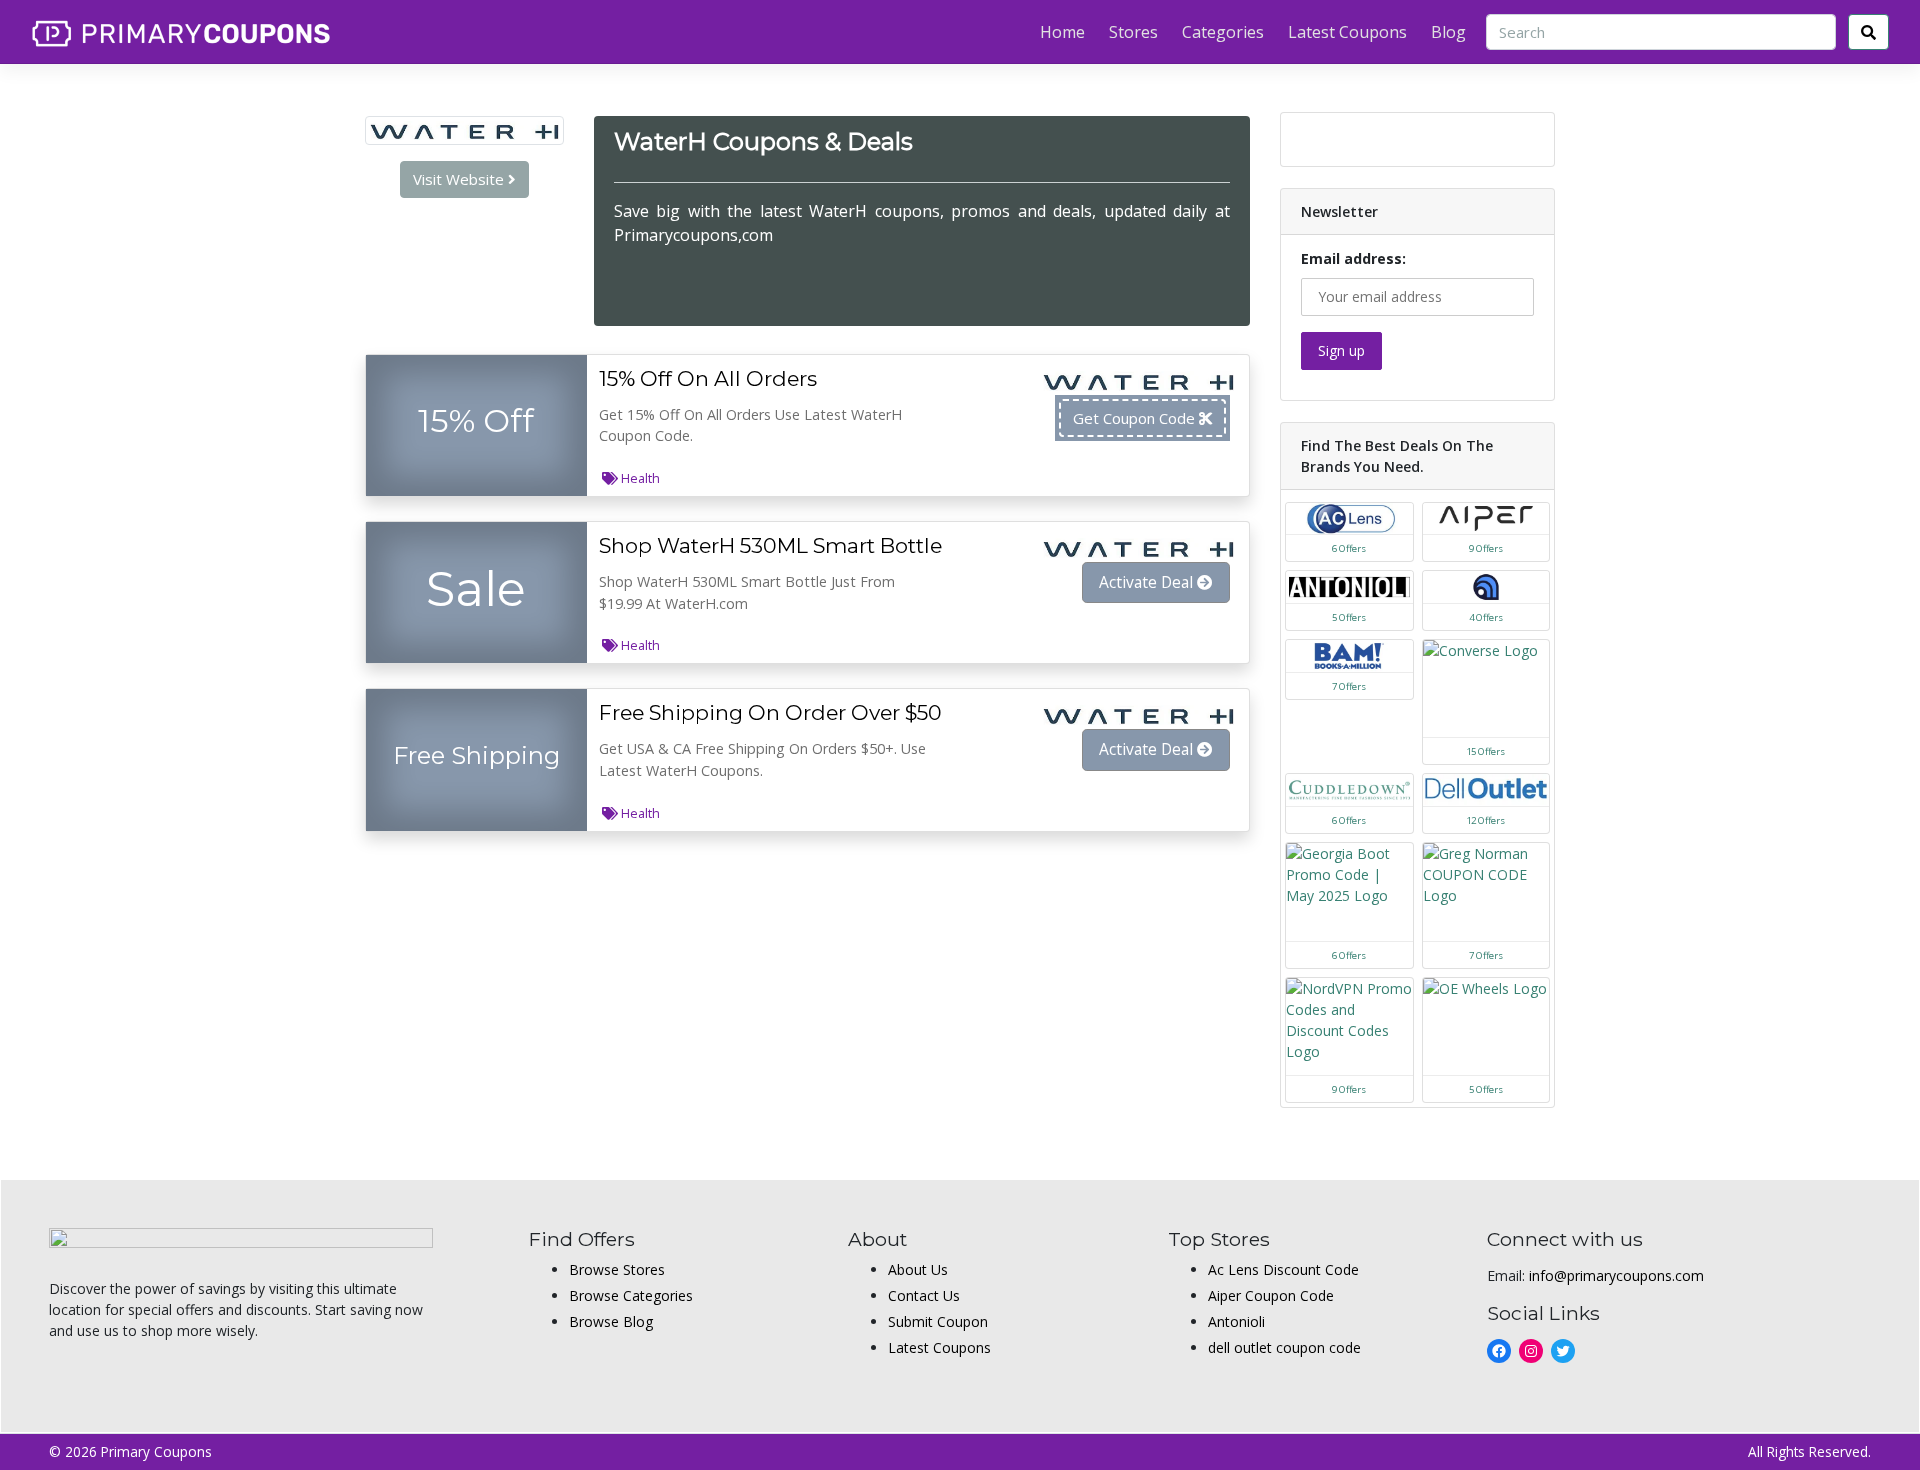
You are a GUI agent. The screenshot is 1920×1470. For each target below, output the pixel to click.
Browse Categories (631, 1295)
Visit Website (460, 179)
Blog (1448, 32)
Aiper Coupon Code (1271, 1295)
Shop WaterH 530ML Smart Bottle (770, 545)
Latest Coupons (1347, 32)
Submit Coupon (938, 1321)
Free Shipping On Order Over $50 (770, 712)
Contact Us (924, 1295)
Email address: (1353, 258)
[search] (1868, 32)
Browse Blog (611, 1321)
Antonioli (1236, 1321)
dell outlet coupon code (1284, 1347)
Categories (1223, 32)
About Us (918, 1269)
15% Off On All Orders (708, 378)
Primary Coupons (156, 1451)
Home (1062, 32)
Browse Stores (617, 1269)
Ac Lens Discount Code (1283, 1269)
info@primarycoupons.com (1616, 1275)
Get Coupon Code (1136, 418)
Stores (1133, 32)
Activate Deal (1148, 582)
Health (640, 478)
